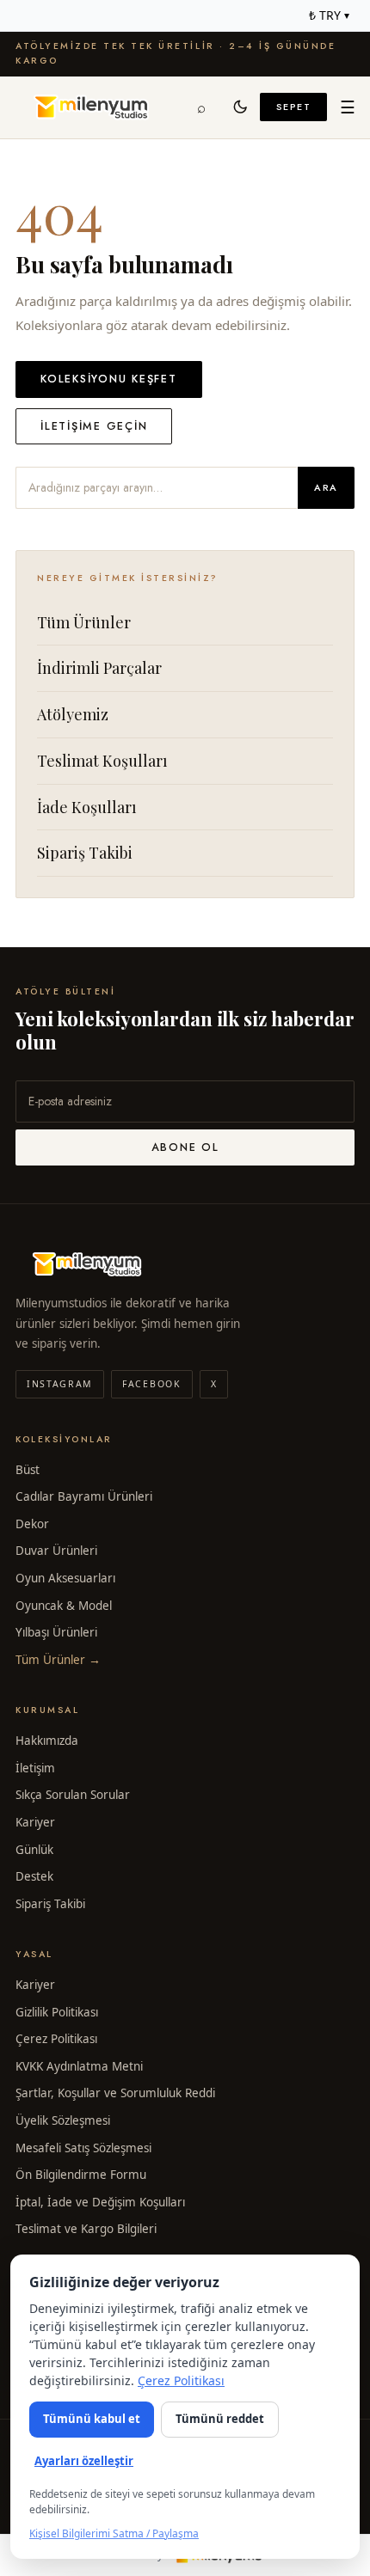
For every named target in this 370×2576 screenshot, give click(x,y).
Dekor (32, 1524)
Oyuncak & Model (64, 1606)
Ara (326, 487)
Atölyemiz (73, 714)
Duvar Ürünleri (56, 1551)
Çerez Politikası (56, 2039)
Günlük (34, 1850)
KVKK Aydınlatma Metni (79, 2066)
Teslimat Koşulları (102, 761)
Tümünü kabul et (92, 2419)
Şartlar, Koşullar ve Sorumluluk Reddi (115, 2093)
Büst (28, 1470)
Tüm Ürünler (84, 622)
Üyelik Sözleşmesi (63, 2120)
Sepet (294, 107)
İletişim (35, 1768)
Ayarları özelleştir (84, 2461)
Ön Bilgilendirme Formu (81, 2175)
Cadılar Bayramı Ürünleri (84, 1496)
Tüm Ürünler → (58, 1660)
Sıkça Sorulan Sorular (73, 1795)
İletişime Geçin (94, 426)
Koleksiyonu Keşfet (109, 379)
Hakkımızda (47, 1741)
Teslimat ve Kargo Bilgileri (86, 2229)
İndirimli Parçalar (99, 668)
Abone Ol (185, 1147)
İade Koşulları (87, 807)
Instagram (60, 1384)
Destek (34, 1876)
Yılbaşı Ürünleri (56, 1632)
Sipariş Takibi (85, 853)
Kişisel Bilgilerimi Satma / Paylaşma (114, 2533)
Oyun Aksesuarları (65, 1578)
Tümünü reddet (220, 2419)
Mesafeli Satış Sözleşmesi (83, 2148)
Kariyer (35, 1822)
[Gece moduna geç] (241, 107)
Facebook (151, 1384)
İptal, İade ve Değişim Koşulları (100, 2202)
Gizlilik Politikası (57, 2012)
